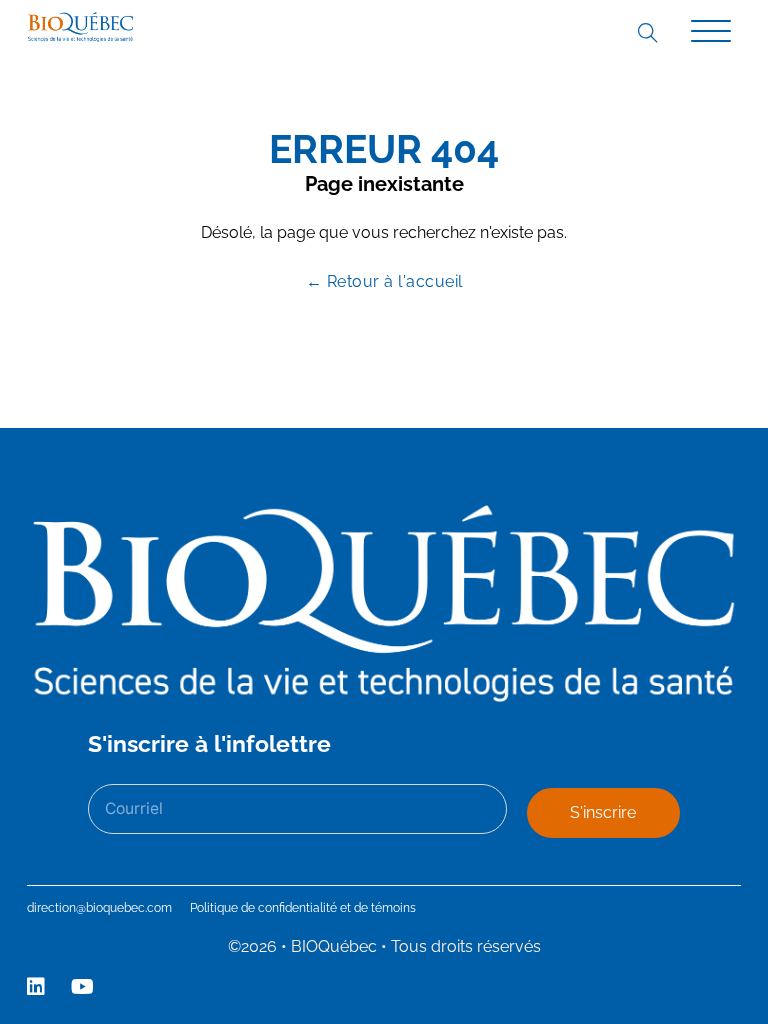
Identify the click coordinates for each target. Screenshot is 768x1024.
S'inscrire (603, 812)
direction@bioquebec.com (99, 908)
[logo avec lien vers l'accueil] (80, 27)
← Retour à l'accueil (384, 281)
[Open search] (647, 32)
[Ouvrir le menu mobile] (711, 32)
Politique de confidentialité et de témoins (303, 908)
